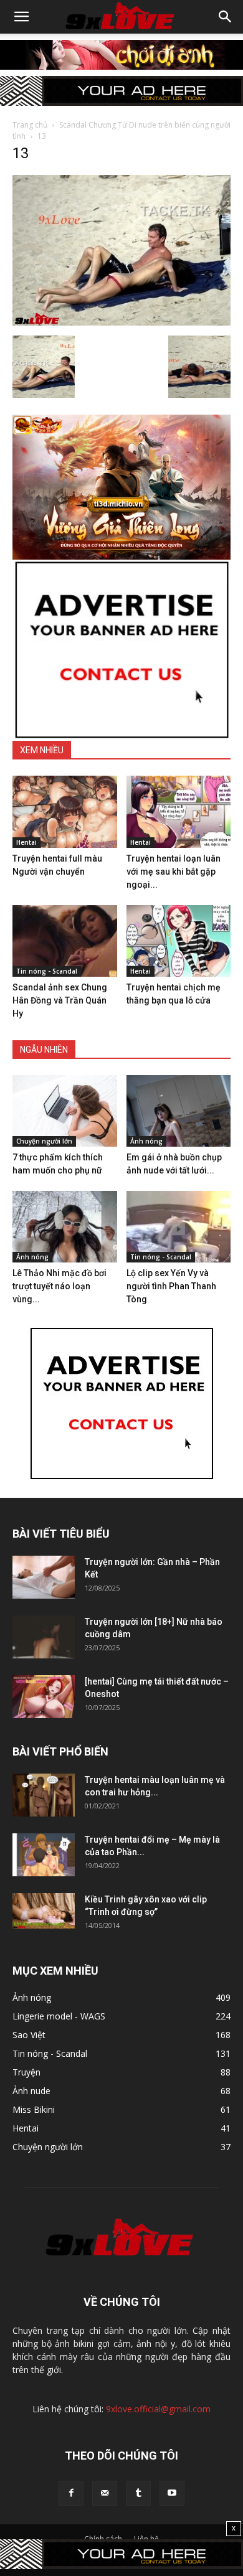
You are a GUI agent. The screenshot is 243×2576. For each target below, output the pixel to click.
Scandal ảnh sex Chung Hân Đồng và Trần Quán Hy (60, 1000)
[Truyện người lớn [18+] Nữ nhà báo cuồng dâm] (44, 1637)
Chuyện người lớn (44, 1141)
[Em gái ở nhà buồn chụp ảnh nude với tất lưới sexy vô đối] (179, 1111)
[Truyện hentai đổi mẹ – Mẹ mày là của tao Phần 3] (44, 1855)
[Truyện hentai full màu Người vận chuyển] (65, 811)
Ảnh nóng (146, 1141)
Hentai (26, 842)
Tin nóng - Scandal (47, 971)
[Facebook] (71, 2493)
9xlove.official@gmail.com (158, 2409)
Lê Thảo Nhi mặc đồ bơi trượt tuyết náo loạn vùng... (60, 1286)
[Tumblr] (138, 2493)
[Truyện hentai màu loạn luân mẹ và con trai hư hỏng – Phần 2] (44, 1795)
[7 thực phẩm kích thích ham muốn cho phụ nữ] (65, 1111)
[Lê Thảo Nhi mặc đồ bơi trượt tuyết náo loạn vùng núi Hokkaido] (65, 1227)
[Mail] (105, 2493)
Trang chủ (30, 125)
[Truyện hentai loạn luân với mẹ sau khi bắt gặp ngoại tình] (179, 811)
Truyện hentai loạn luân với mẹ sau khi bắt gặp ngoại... (174, 872)
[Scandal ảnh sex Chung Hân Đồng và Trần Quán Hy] (65, 941)
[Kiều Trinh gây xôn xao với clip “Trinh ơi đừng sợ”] (44, 1911)
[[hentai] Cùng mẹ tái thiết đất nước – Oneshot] (44, 1697)
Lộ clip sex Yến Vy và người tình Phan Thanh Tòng (171, 1286)
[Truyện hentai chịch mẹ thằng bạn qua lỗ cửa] (179, 941)
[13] (121, 322)
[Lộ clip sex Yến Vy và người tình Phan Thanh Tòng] (179, 1227)
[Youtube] (172, 2493)
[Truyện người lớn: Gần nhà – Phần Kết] (44, 1577)
